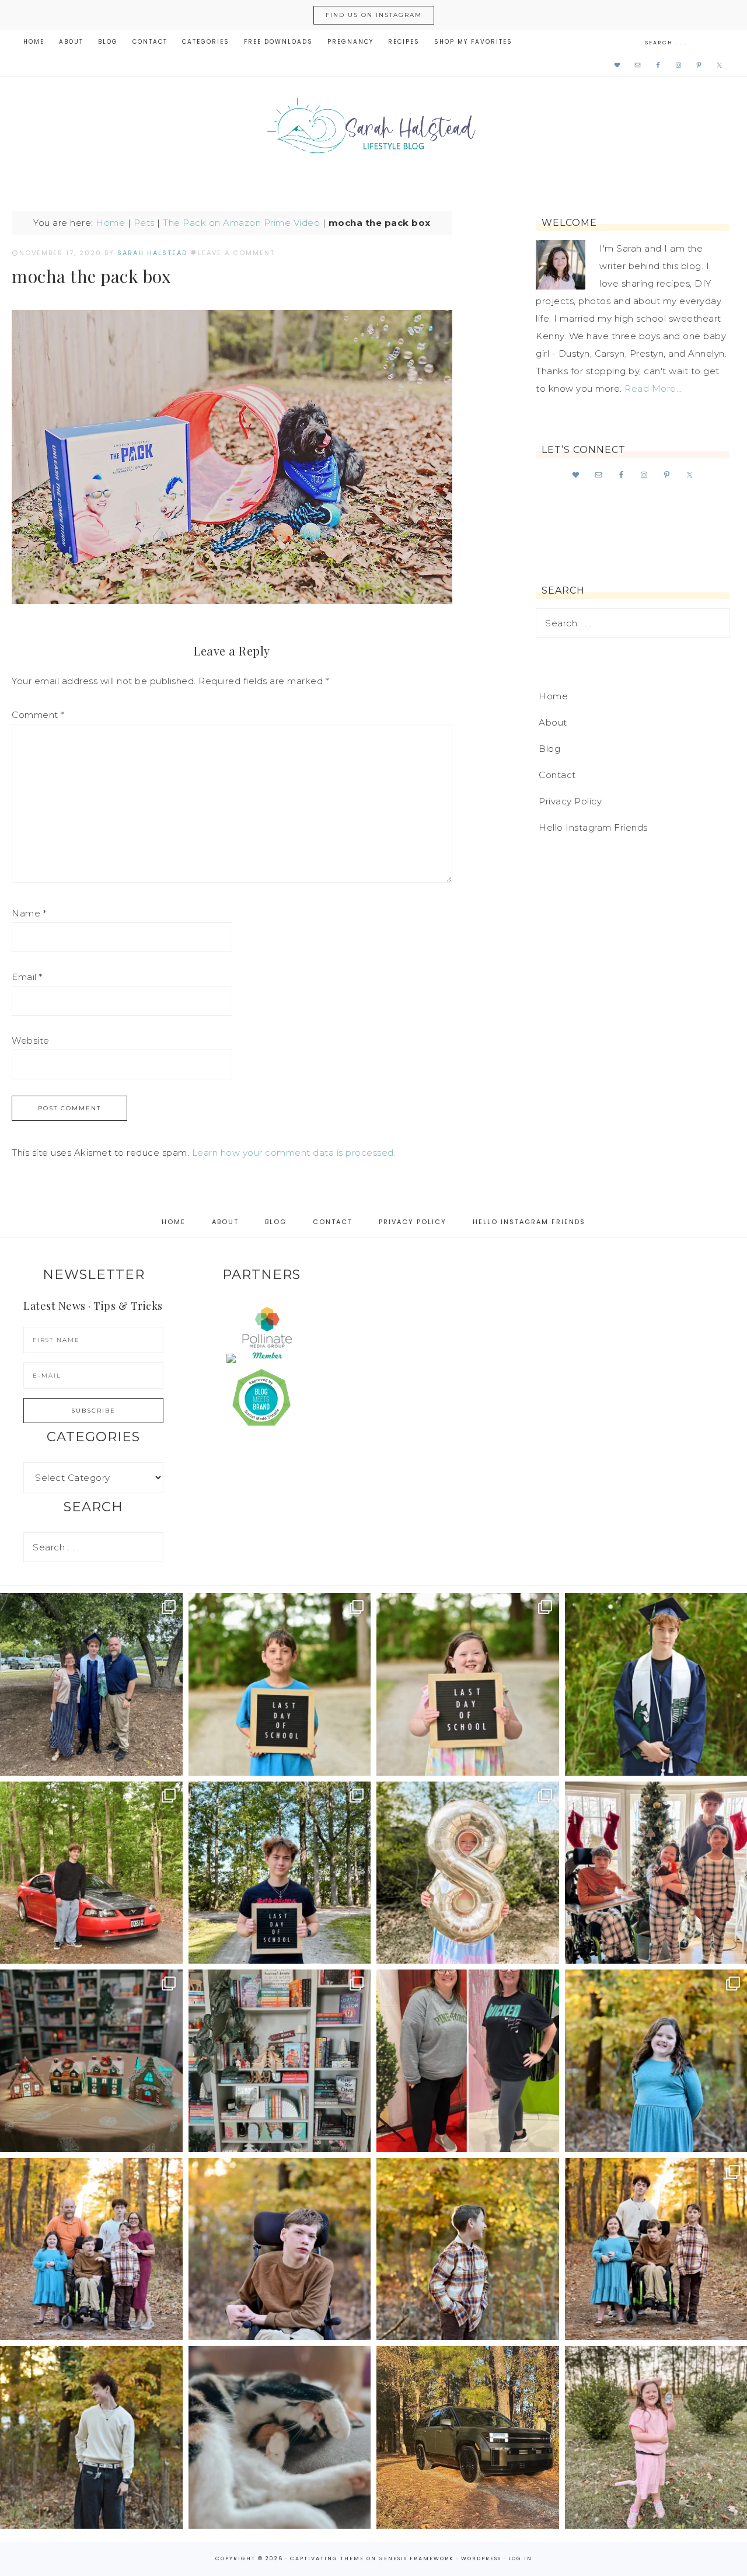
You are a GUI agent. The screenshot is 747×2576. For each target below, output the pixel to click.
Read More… (653, 388)
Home (110, 223)
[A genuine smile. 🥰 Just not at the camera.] (468, 2249)
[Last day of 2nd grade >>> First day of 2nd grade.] (468, 1684)
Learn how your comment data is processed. (294, 1153)
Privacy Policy (570, 801)
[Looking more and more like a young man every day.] (280, 2249)
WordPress (481, 2558)
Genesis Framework (416, 2558)
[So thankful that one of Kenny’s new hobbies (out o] (468, 2437)
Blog (549, 749)
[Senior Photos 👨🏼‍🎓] (91, 1873)
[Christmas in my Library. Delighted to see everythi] (280, 2061)
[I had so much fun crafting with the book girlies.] (91, 2061)
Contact (557, 775)
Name (29, 913)
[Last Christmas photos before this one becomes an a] (91, 2437)
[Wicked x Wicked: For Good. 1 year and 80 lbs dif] (468, 2061)
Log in (520, 2558)
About (553, 722)
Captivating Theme (327, 2558)
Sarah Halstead (373, 130)
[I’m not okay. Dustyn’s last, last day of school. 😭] (280, 1873)
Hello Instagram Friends (593, 827)
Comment (38, 715)
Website (31, 1040)
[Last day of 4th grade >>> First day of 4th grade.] (280, 1684)
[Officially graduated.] (91, 1684)
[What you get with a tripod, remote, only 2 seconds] (91, 2249)
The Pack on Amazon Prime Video (241, 223)
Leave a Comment (236, 253)
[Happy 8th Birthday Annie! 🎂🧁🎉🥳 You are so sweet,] (468, 1873)
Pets (144, 223)
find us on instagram (374, 15)
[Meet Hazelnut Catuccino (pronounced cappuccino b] (280, 2437)
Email (27, 977)
